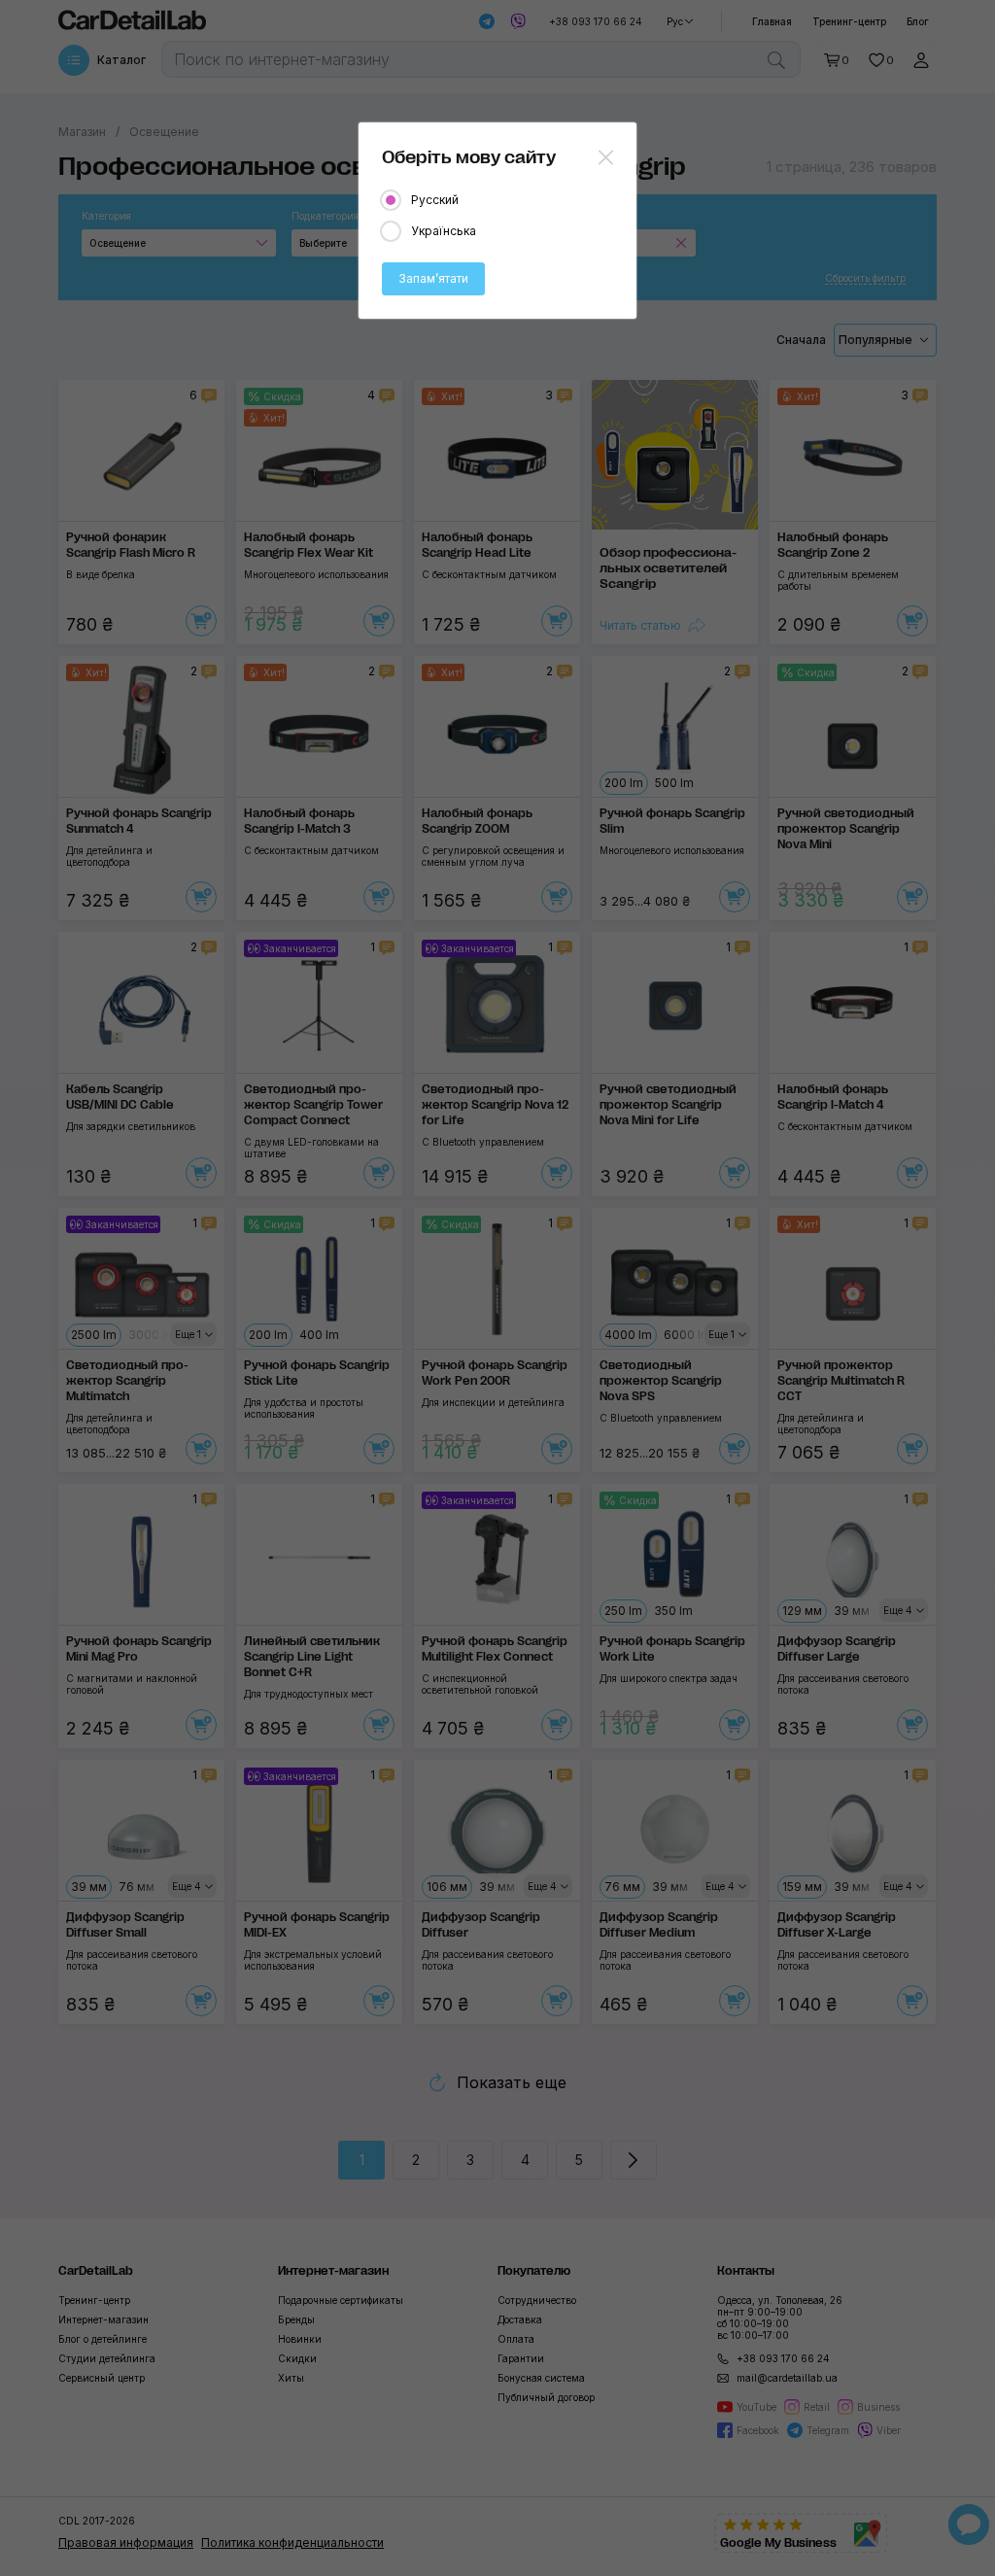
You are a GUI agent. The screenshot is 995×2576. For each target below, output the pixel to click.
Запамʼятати (433, 278)
